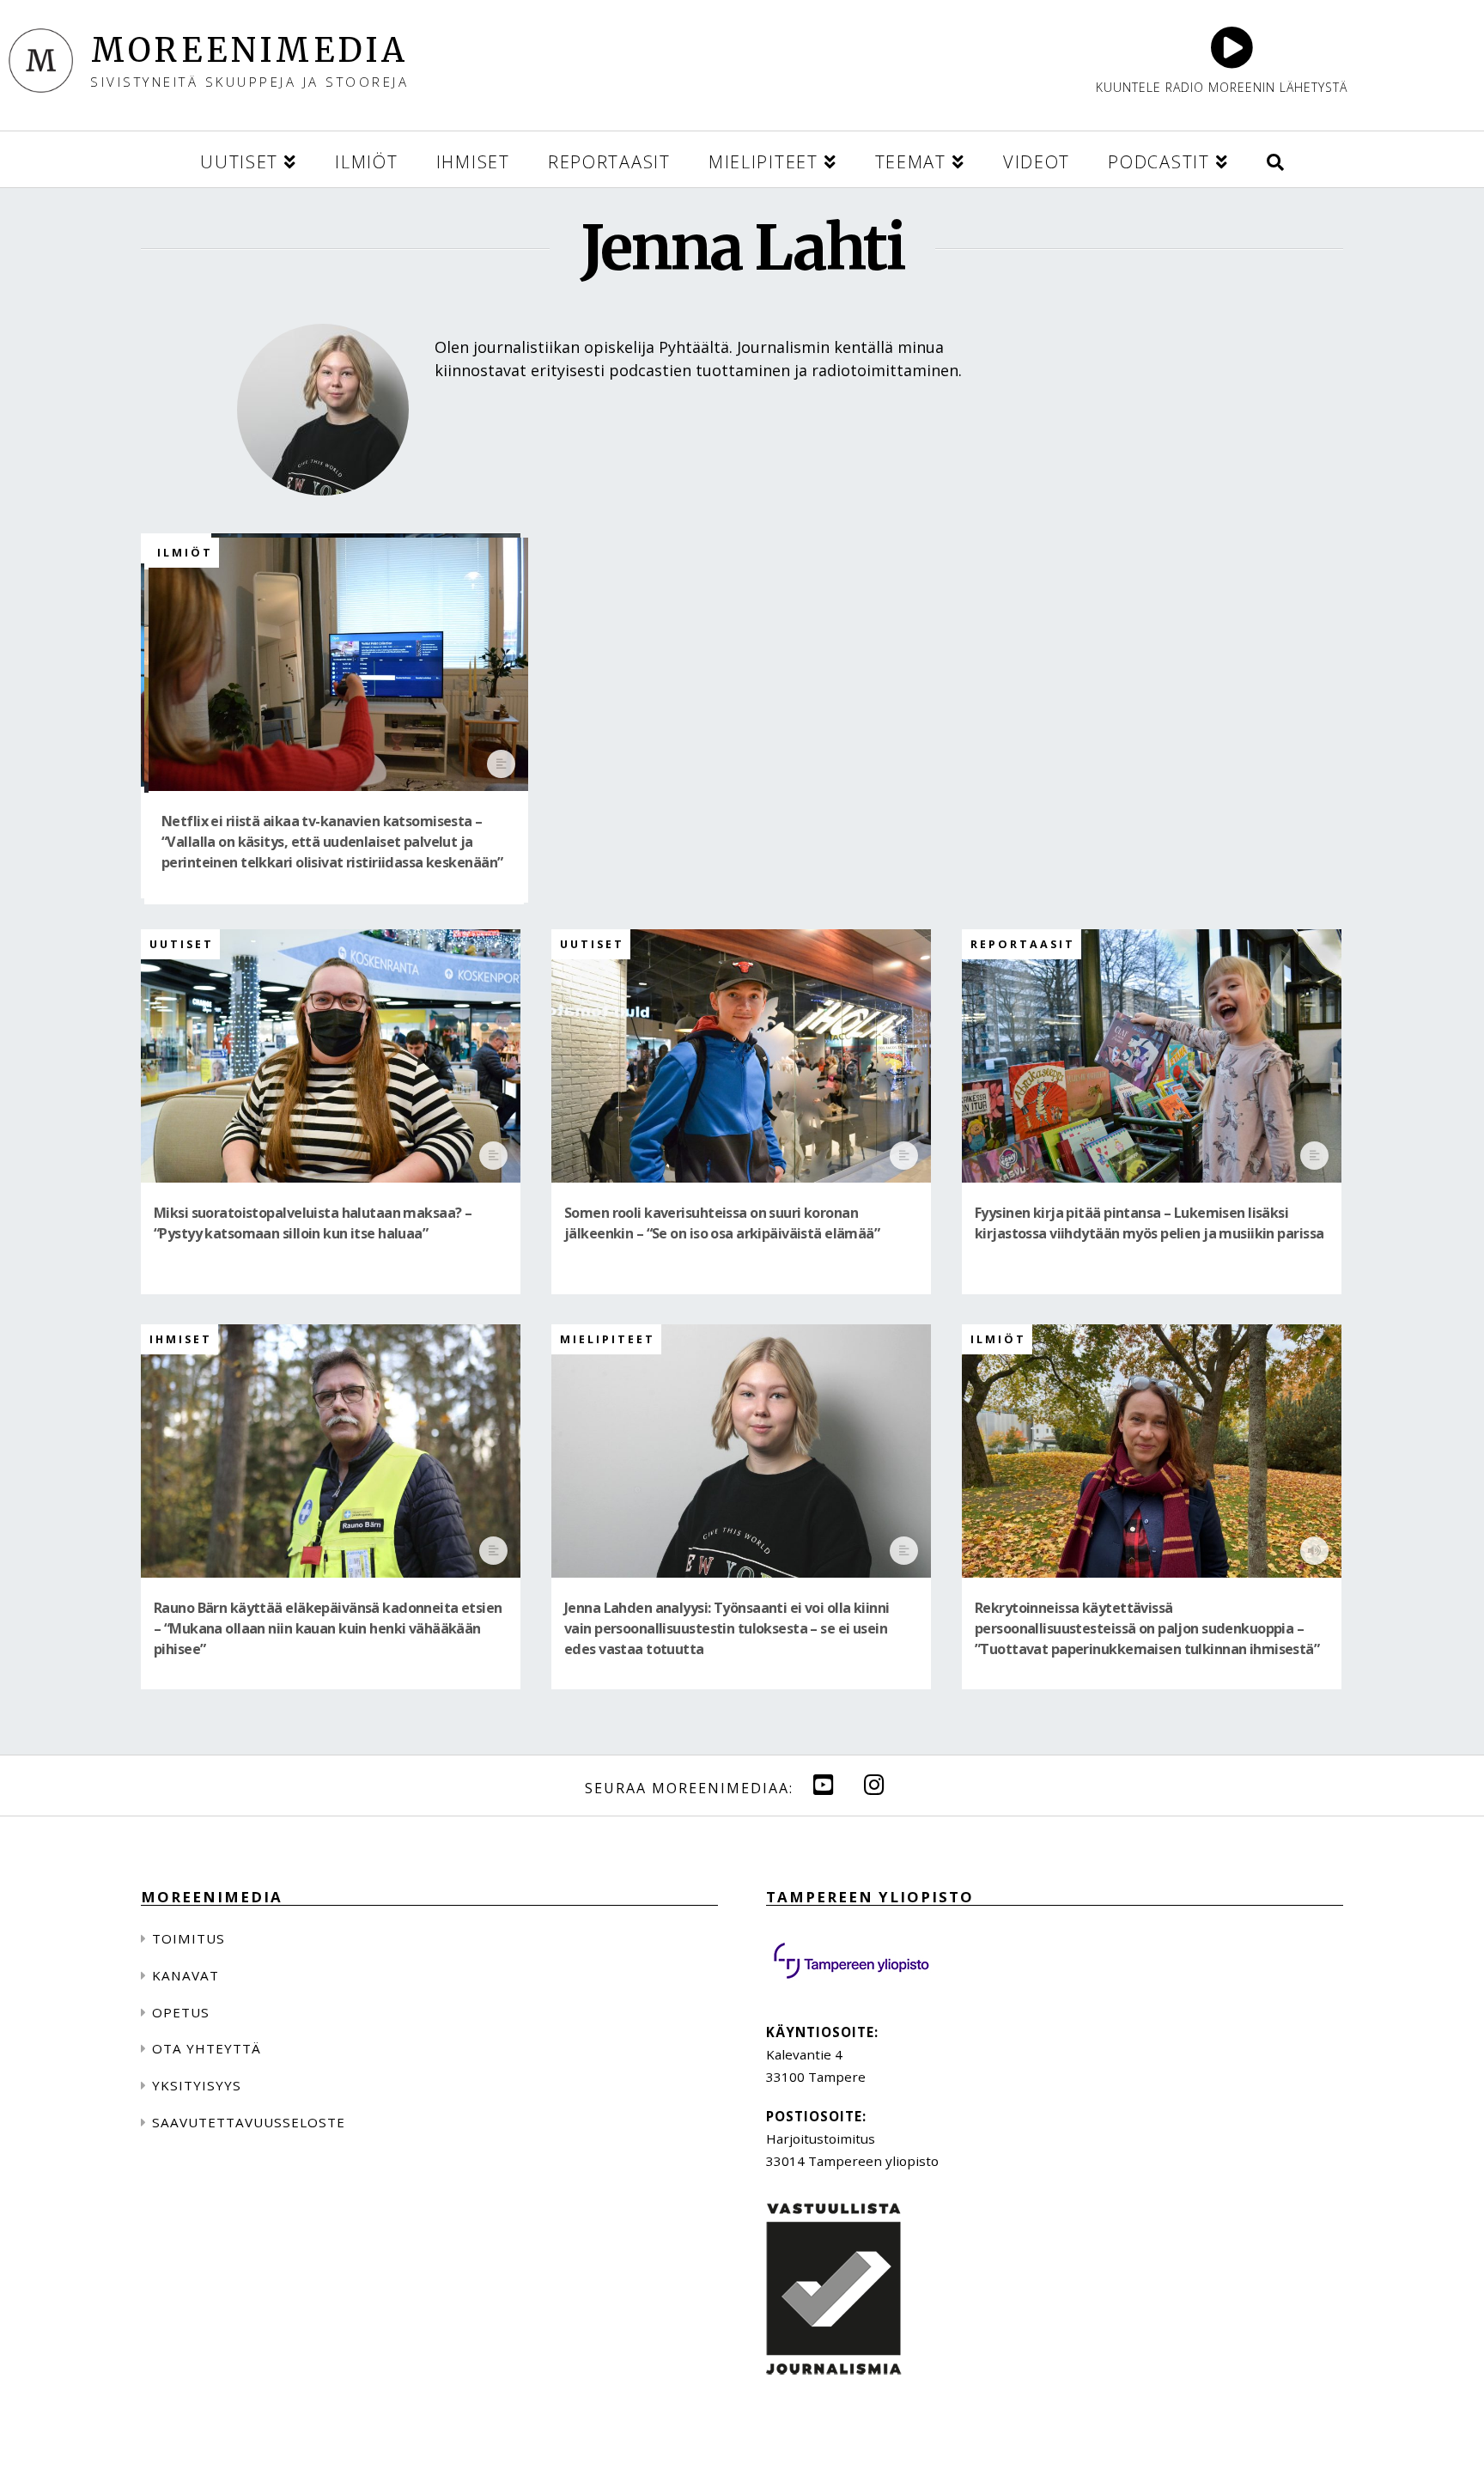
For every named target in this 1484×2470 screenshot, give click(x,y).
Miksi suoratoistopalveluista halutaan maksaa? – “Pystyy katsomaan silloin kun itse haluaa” (313, 1223)
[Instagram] (874, 1784)
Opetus (181, 2012)
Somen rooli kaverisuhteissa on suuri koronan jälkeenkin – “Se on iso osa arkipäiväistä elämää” (722, 1223)
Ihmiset (181, 1339)
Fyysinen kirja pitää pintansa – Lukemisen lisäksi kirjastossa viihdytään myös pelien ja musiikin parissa (1149, 1223)
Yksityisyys (197, 2085)
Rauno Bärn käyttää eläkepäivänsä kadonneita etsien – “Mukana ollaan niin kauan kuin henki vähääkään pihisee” (328, 1629)
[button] (1275, 159)
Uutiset (182, 944)
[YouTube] (824, 1784)
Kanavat (185, 1975)
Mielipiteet (608, 1339)
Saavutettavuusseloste (249, 2122)
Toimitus (189, 1938)
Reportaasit (1023, 944)
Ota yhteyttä (207, 2048)
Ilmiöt (185, 553)
